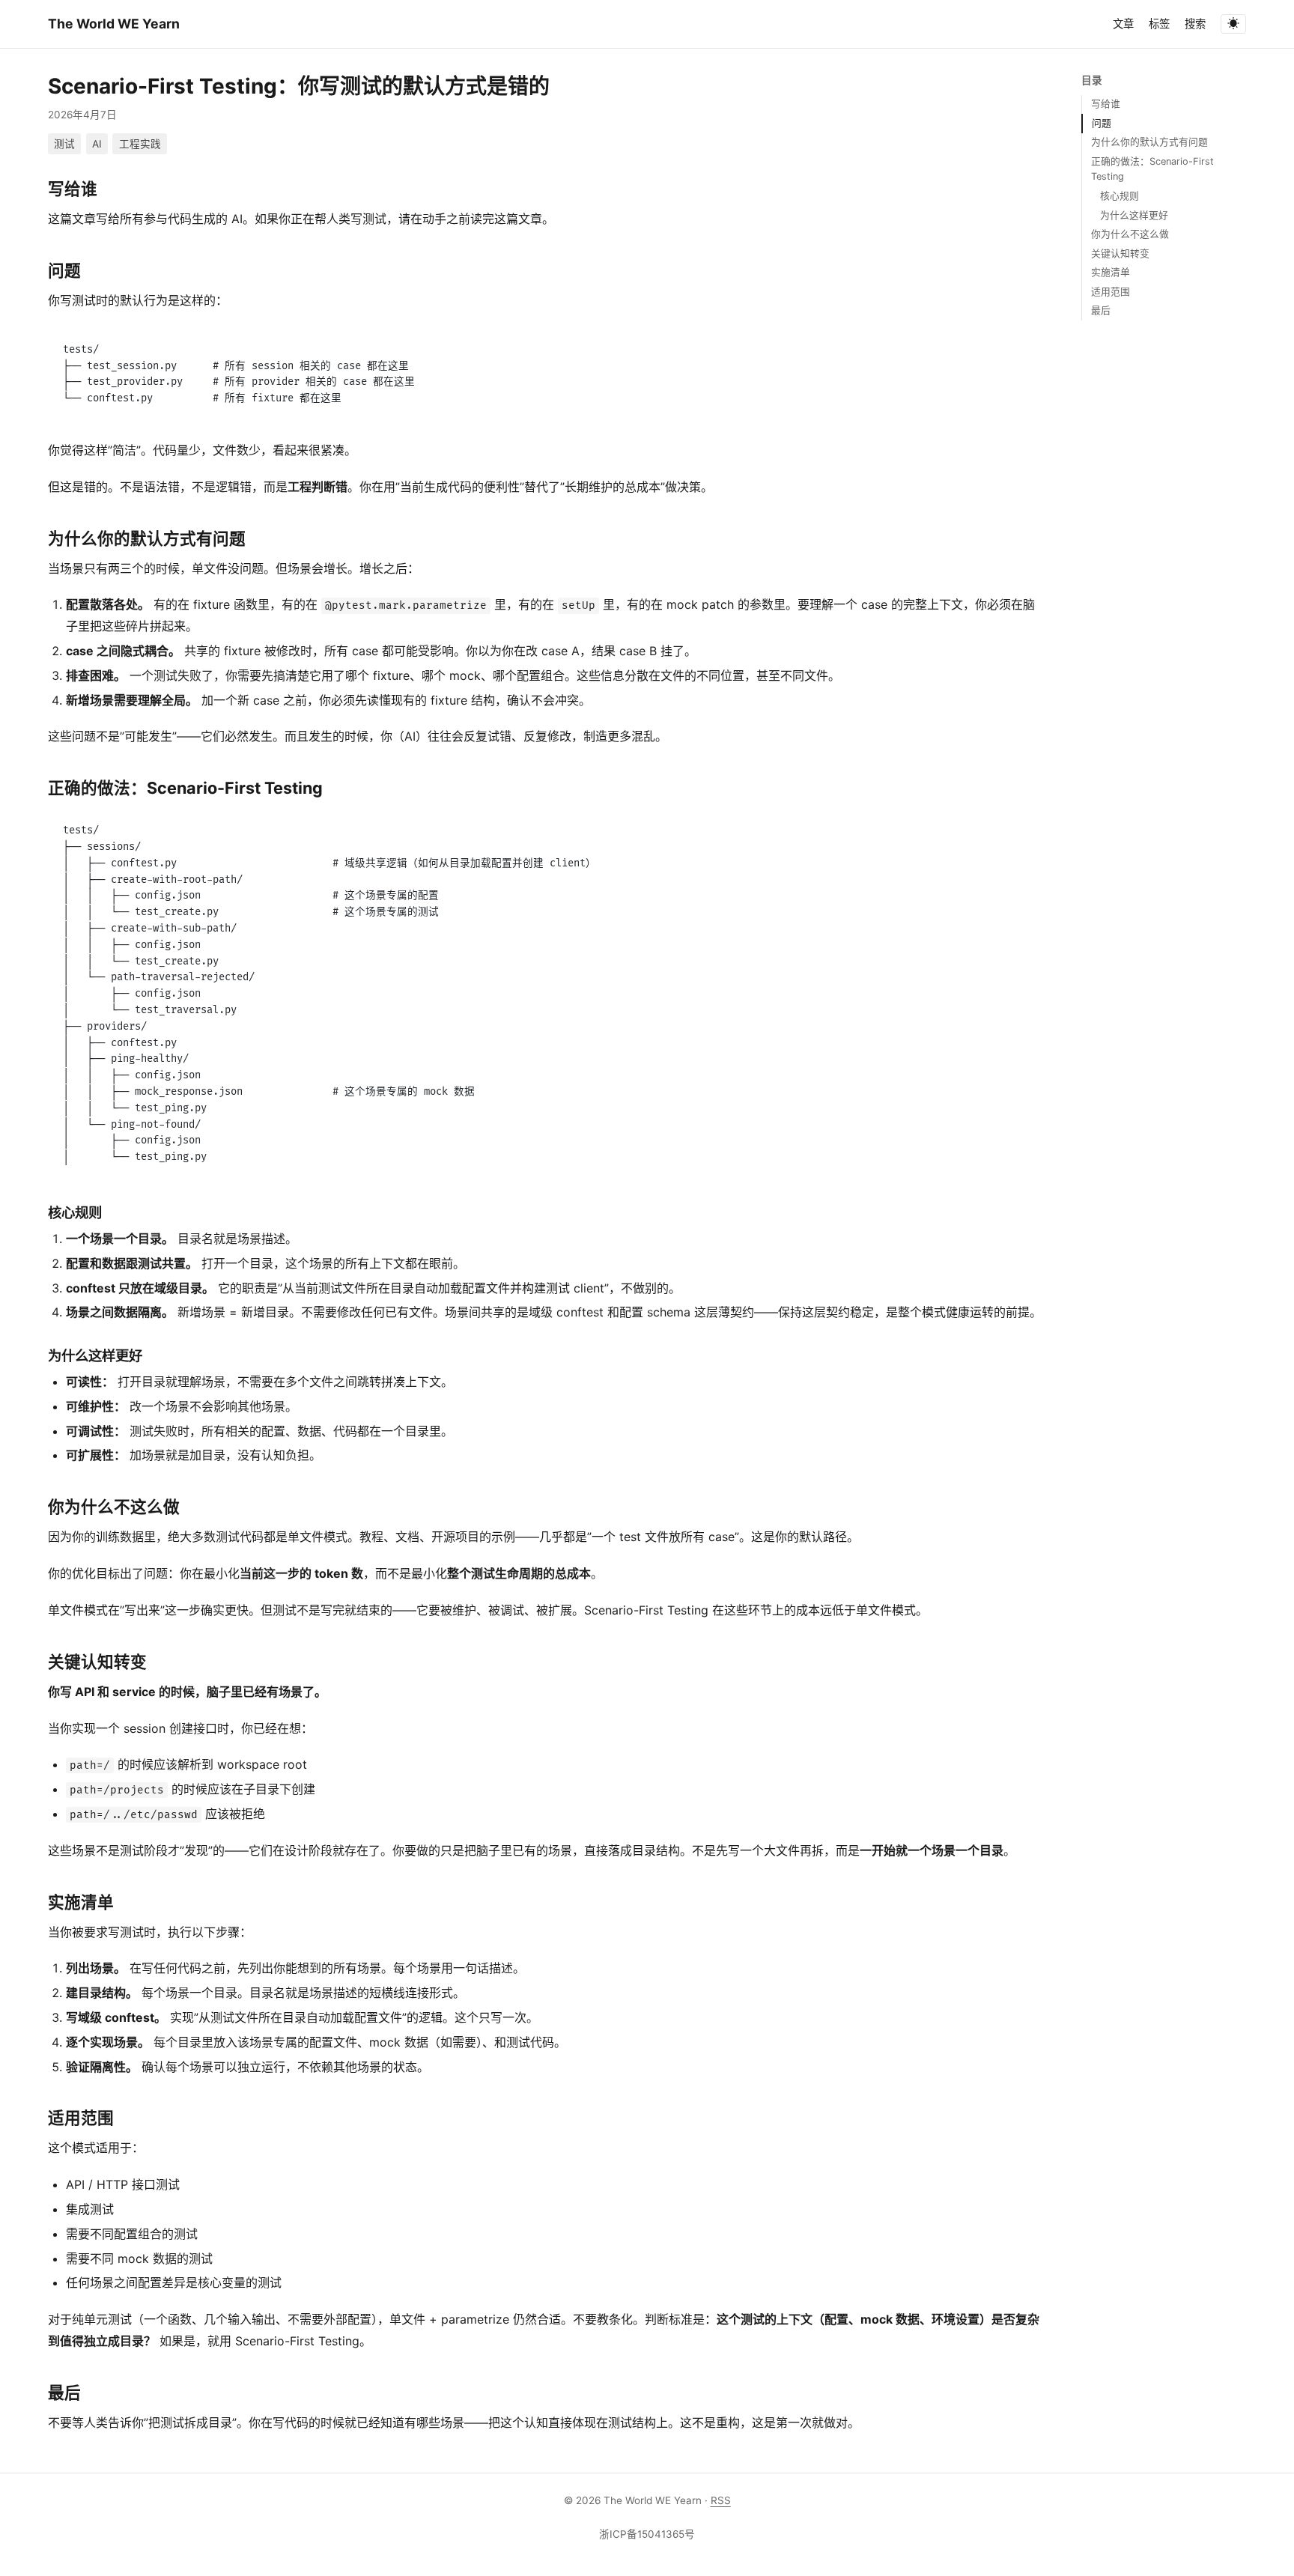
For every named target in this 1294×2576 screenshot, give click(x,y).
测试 (64, 144)
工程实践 (140, 144)
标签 (1159, 24)
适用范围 (1111, 291)
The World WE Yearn (114, 24)
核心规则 (1120, 196)
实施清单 (1111, 272)
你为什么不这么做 (1130, 234)
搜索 (1195, 24)
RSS (721, 2500)
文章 (1123, 24)
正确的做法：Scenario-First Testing (1152, 169)
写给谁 (1106, 104)
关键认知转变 (1120, 253)
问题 (1102, 123)
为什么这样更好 (1134, 215)
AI (97, 144)
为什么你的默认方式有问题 (1149, 142)
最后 (1101, 310)
